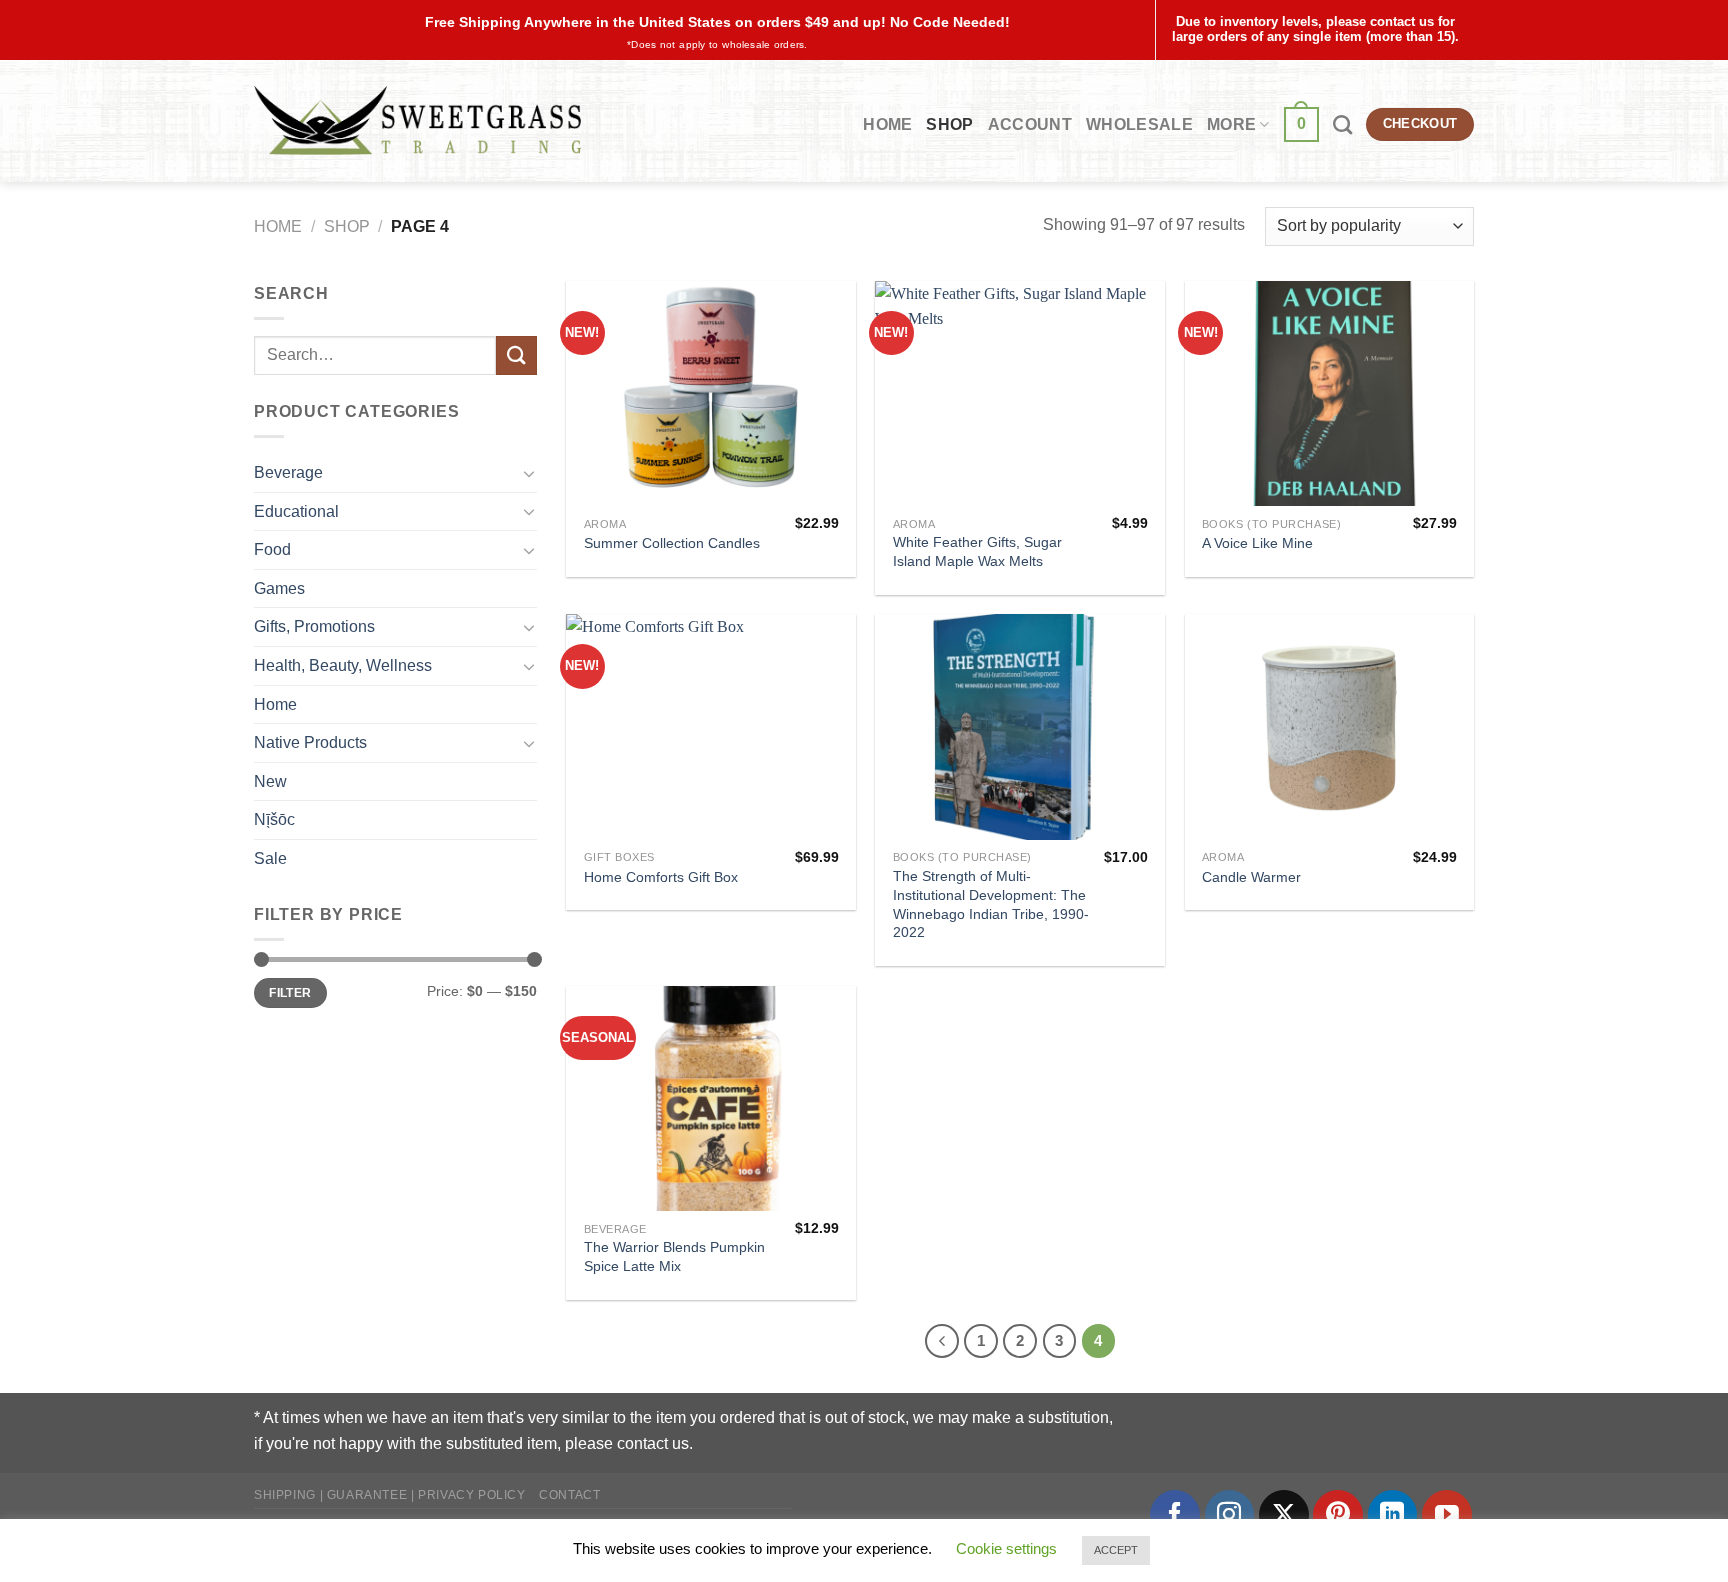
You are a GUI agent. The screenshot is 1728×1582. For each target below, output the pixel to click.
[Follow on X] (1284, 1515)
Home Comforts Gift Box (661, 877)
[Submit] (516, 355)
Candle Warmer (1251, 877)
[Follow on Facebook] (1175, 1515)
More (1231, 124)
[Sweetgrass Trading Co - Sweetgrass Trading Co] (417, 120)
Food (272, 549)
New (270, 781)
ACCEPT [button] (1116, 1550)
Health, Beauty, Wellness (343, 665)
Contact (569, 1495)
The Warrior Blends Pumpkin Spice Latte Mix (674, 1256)
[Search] (1342, 124)
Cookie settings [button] (1006, 1548)
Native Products (310, 742)
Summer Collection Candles (672, 543)
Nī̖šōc (274, 819)
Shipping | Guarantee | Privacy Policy (390, 1495)
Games (279, 588)
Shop (949, 124)
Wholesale (1139, 124)
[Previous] (942, 1341)
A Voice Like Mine (1257, 543)
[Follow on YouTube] (1447, 1515)
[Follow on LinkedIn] (1393, 1515)
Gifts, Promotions (314, 626)
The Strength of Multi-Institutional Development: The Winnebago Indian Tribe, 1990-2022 (991, 904)
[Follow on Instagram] (1230, 1515)
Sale (270, 858)
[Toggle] (529, 473)
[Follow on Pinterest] (1338, 1515)
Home (887, 124)
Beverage (288, 472)
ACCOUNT (1030, 124)
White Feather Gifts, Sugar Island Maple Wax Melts (977, 551)
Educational (296, 511)
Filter (290, 993)
